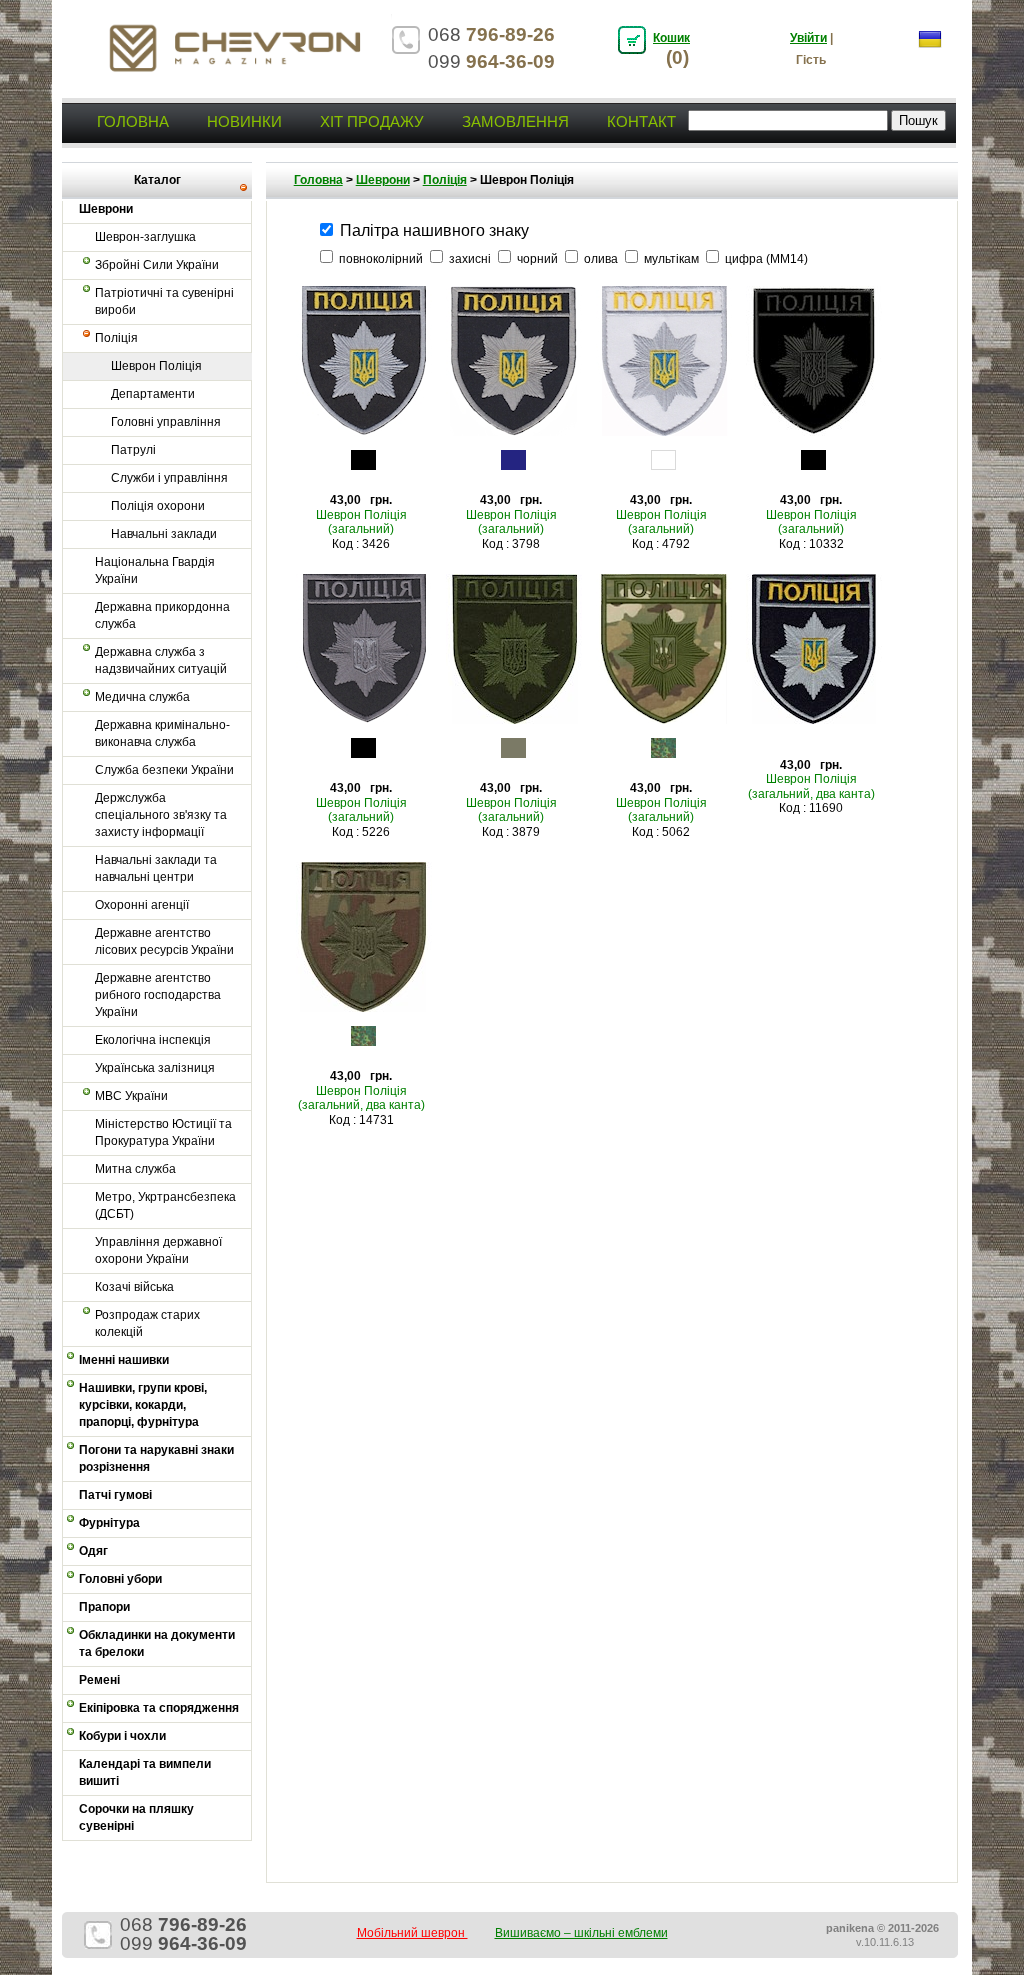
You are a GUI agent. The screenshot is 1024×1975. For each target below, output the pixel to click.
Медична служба (142, 697)
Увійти (808, 38)
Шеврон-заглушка (145, 237)
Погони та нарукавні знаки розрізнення (156, 1458)
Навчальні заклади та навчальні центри (156, 868)
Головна (133, 121)
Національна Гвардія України (155, 570)
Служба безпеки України (164, 770)
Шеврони (383, 180)
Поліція (116, 338)
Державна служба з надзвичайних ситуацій (161, 660)
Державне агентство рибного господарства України (158, 995)
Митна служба (135, 1169)
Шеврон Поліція (156, 366)
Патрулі (133, 450)
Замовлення (515, 121)
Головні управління (166, 422)
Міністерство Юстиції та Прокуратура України (163, 1132)
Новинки (244, 121)
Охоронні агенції (142, 905)
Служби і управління (169, 478)
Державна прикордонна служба (162, 615)
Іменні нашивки (124, 1360)
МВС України (131, 1096)
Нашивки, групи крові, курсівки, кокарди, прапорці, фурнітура (143, 1405)
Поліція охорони (158, 506)
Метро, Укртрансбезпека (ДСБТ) (165, 1205)
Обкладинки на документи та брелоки (157, 1643)
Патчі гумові (115, 1495)
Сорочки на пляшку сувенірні (136, 1817)
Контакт (641, 121)
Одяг (93, 1551)
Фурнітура (109, 1523)
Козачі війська (134, 1287)
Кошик (671, 38)
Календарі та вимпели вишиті (145, 1772)
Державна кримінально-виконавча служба (162, 733)
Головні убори (120, 1579)
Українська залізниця (155, 1068)
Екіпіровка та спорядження (159, 1708)
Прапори (104, 1607)
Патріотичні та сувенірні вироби (164, 301)
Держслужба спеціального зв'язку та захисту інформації (161, 815)
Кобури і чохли (122, 1736)
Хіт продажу (372, 121)
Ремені (99, 1680)
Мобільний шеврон (412, 1933)
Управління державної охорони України (158, 1250)
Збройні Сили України (157, 265)
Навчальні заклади (164, 534)
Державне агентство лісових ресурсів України (164, 941)
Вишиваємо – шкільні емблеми (581, 1933)
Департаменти (153, 394)
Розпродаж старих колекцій (147, 1323)
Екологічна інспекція (153, 1040)
